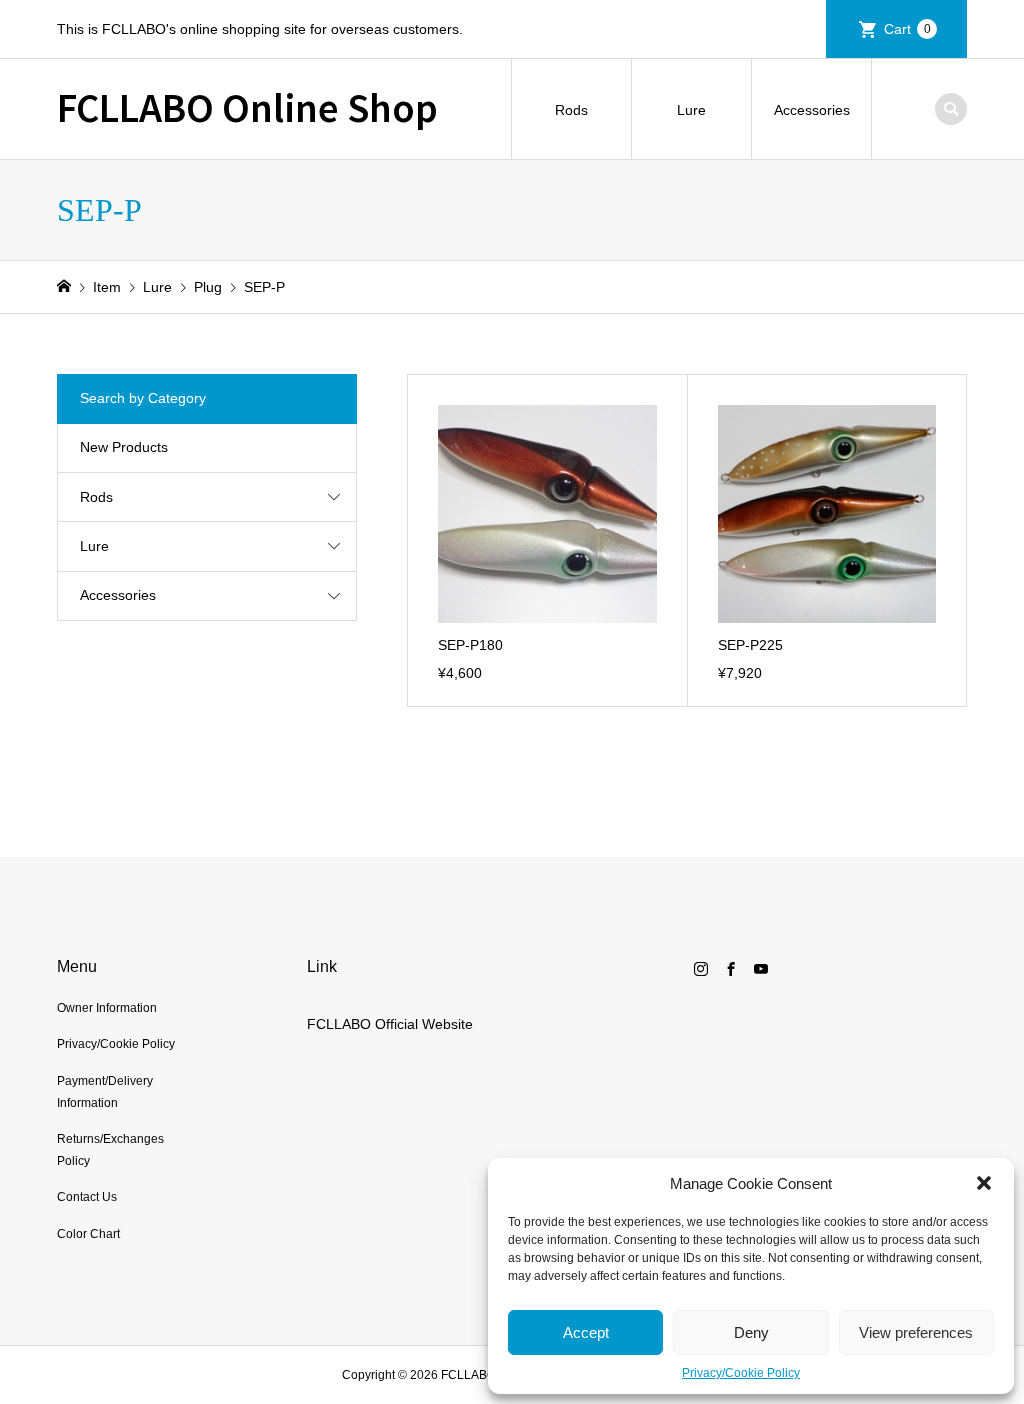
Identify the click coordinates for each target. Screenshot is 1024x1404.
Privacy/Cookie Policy (741, 1373)
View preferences (916, 1332)
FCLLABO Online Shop (247, 106)
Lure (691, 110)
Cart (907, 29)
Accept (586, 1332)
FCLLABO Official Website (390, 1024)
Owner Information (107, 1008)
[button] (984, 1183)
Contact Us (87, 1197)
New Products (124, 447)
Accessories (812, 110)
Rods (571, 110)
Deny (751, 1332)
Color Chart (88, 1234)
